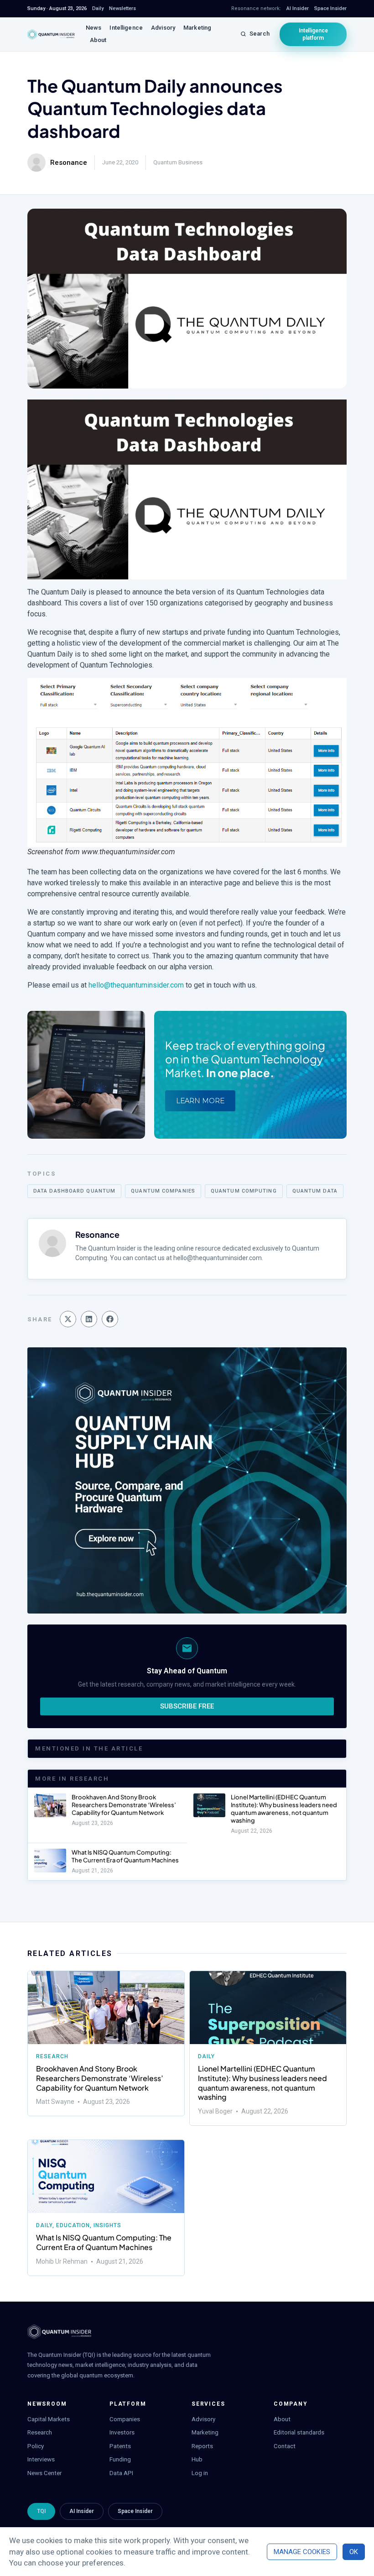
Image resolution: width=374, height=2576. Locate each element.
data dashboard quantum (74, 1191)
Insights (107, 2225)
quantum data (315, 1191)
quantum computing (244, 1191)
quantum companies (163, 1191)
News (94, 28)
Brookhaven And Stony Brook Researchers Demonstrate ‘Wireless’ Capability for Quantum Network (124, 1805)
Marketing (197, 28)
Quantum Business (178, 162)
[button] (68, 1319)
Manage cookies (302, 2552)
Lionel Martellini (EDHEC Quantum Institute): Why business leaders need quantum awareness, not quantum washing (284, 1809)
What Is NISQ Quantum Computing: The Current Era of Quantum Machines (125, 1856)
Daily (206, 2056)
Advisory (163, 28)
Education (73, 2225)
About (98, 40)
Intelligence (126, 28)
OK (354, 2552)
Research (52, 2056)
